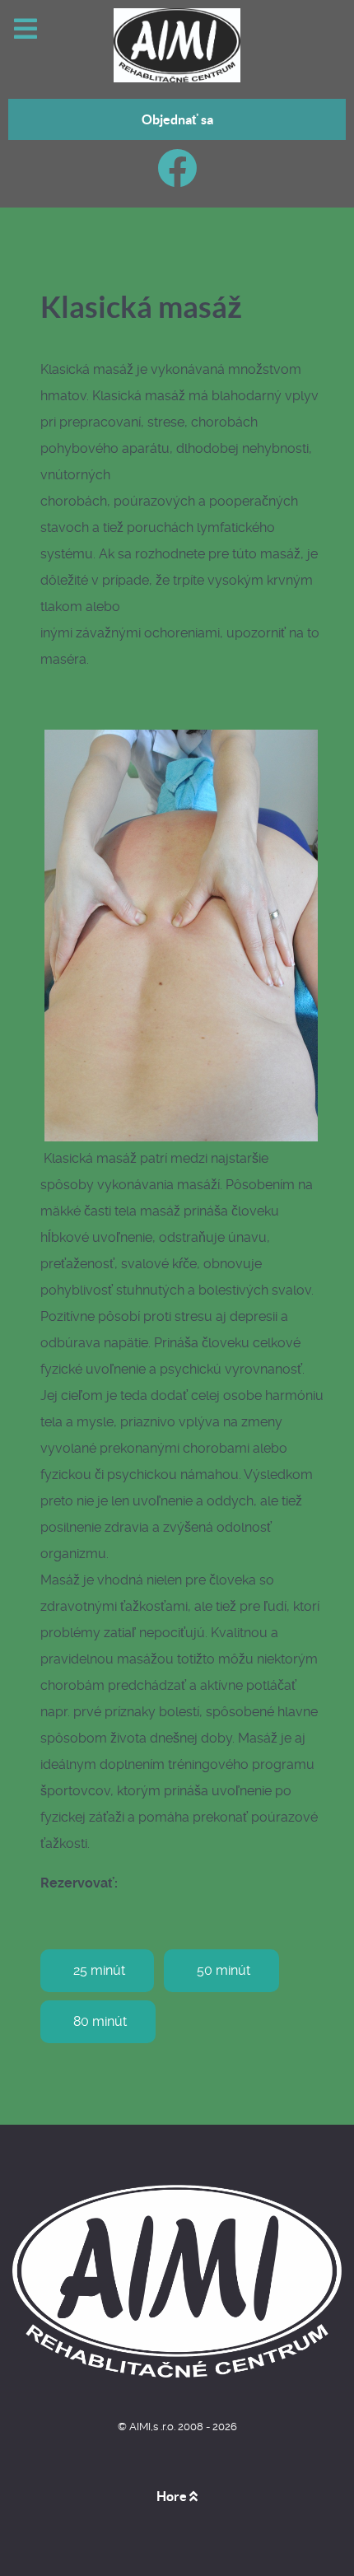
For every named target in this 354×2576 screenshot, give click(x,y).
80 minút (100, 2021)
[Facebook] (177, 178)
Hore (173, 2496)
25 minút (99, 1970)
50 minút (224, 1970)
